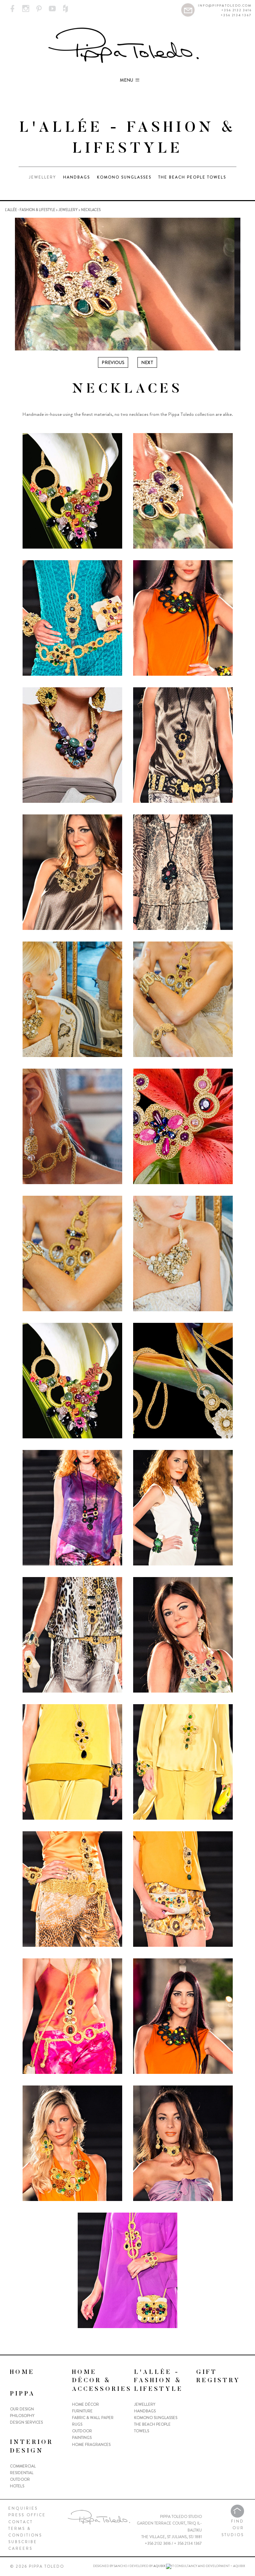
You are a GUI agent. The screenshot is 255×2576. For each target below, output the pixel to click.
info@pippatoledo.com (225, 5)
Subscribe (23, 2542)
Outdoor (20, 2479)
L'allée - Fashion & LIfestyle (30, 210)
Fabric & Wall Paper (93, 2418)
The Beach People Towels (192, 177)
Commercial (23, 2466)
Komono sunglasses (124, 177)
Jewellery (42, 177)
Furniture (82, 2411)
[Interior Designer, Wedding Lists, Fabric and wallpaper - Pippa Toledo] (128, 46)
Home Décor (85, 2404)
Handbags (77, 177)
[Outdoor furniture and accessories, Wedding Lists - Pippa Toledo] (12, 9)
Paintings (82, 2438)
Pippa (23, 2394)
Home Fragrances (91, 2445)
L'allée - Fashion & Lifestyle (159, 2381)
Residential (22, 2473)
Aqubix (159, 2566)
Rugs (77, 2424)
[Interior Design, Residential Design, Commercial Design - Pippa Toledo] (188, 9)
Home (22, 2373)
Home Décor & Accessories (102, 2381)
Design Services (26, 2422)
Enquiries (23, 2508)
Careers (20, 2548)
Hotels (17, 2486)
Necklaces (91, 210)
